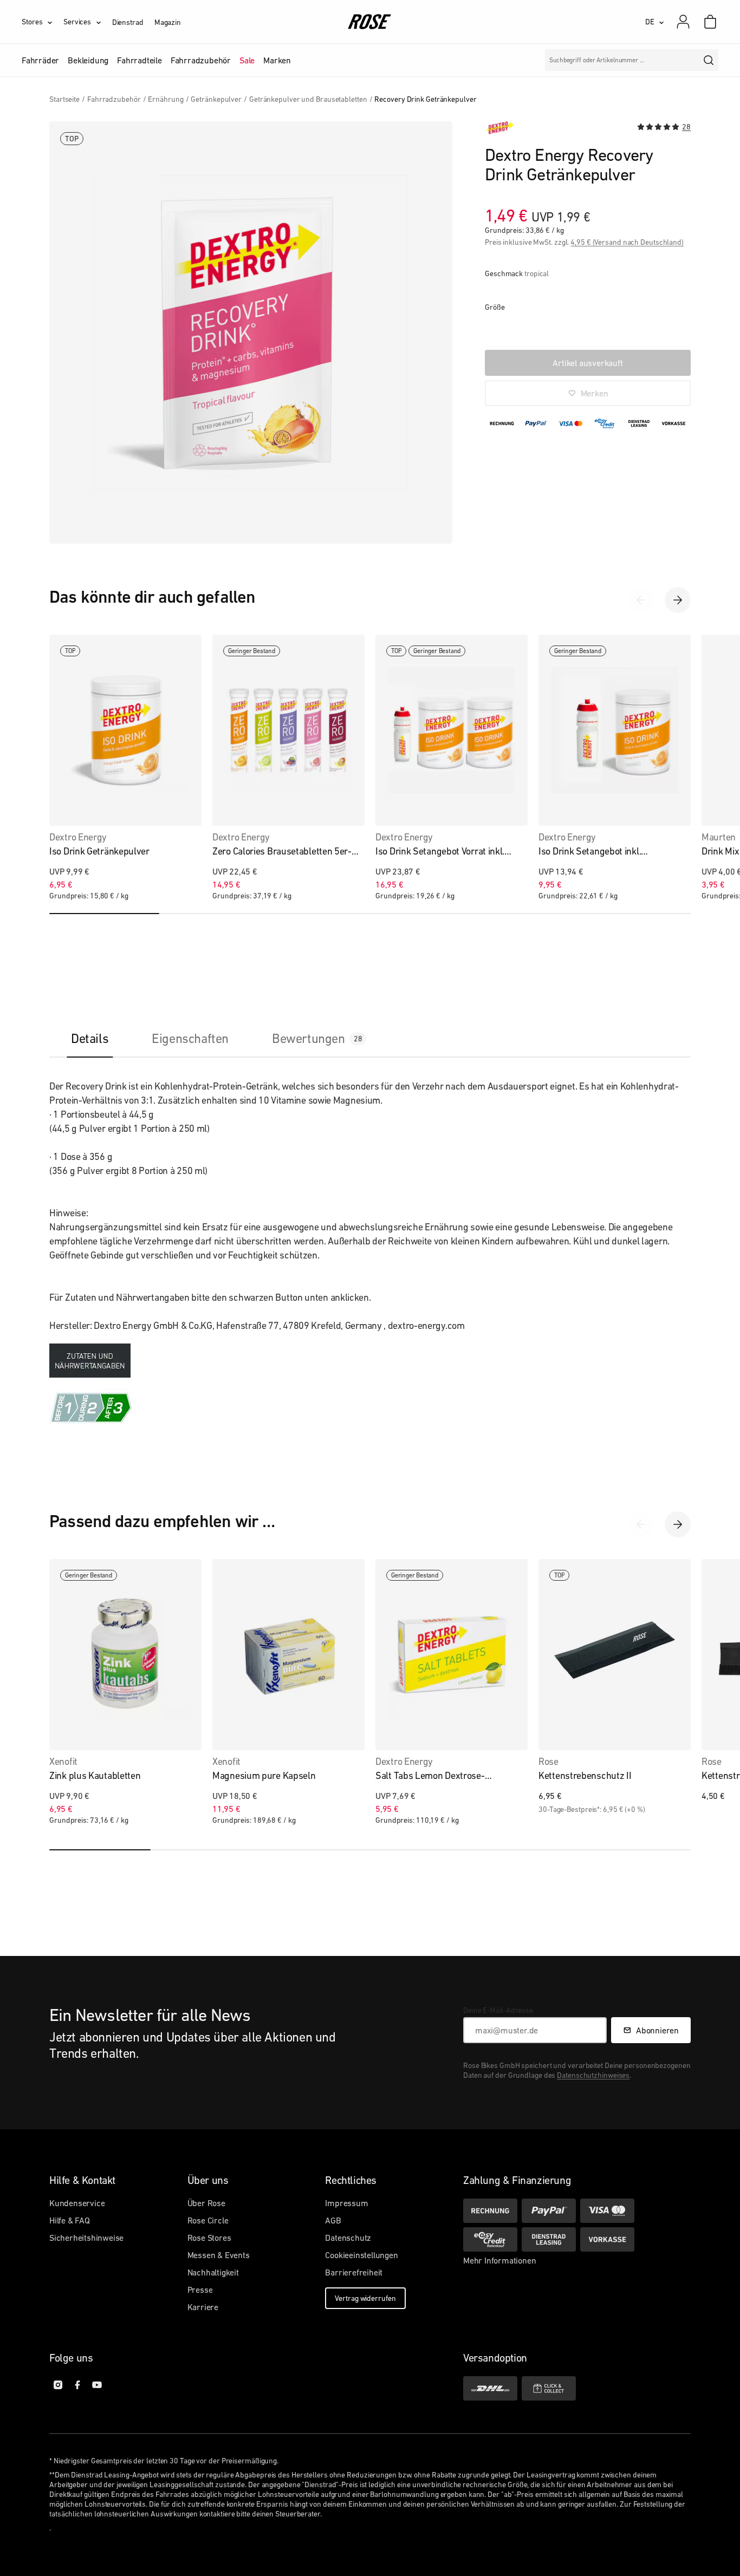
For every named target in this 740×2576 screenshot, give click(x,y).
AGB (333, 2220)
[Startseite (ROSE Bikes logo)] (370, 22)
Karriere (203, 2307)
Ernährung (165, 99)
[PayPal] (549, 2211)
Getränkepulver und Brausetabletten (308, 99)
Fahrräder (40, 60)
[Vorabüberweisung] (607, 2239)
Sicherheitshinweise (86, 2238)
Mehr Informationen (499, 2260)
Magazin (168, 22)
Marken (277, 60)
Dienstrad (128, 22)
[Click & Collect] (549, 2388)
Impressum (346, 2203)
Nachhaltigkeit (213, 2272)
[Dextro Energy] (499, 128)
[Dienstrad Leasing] (549, 2239)
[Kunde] (689, 22)
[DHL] (490, 2388)
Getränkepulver (216, 99)
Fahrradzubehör (201, 60)
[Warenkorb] (710, 22)
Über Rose (206, 2203)
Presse (200, 2290)
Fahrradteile (139, 60)
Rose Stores (209, 2238)
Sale (247, 60)
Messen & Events (219, 2255)
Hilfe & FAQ (70, 2220)
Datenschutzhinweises (593, 2075)
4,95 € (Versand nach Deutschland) (627, 242)
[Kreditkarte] (607, 2211)
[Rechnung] (490, 2211)
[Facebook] (77, 2385)
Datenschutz (348, 2238)
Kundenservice (77, 2203)
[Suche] (709, 60)
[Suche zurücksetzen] (688, 60)
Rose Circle (208, 2220)
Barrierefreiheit (354, 2272)
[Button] (90, 1361)
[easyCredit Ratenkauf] (490, 2239)
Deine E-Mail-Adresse (498, 2010)
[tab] (90, 1038)
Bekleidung (88, 60)
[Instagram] (58, 2385)
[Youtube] (97, 2385)
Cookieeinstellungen (361, 2255)
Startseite (64, 99)
